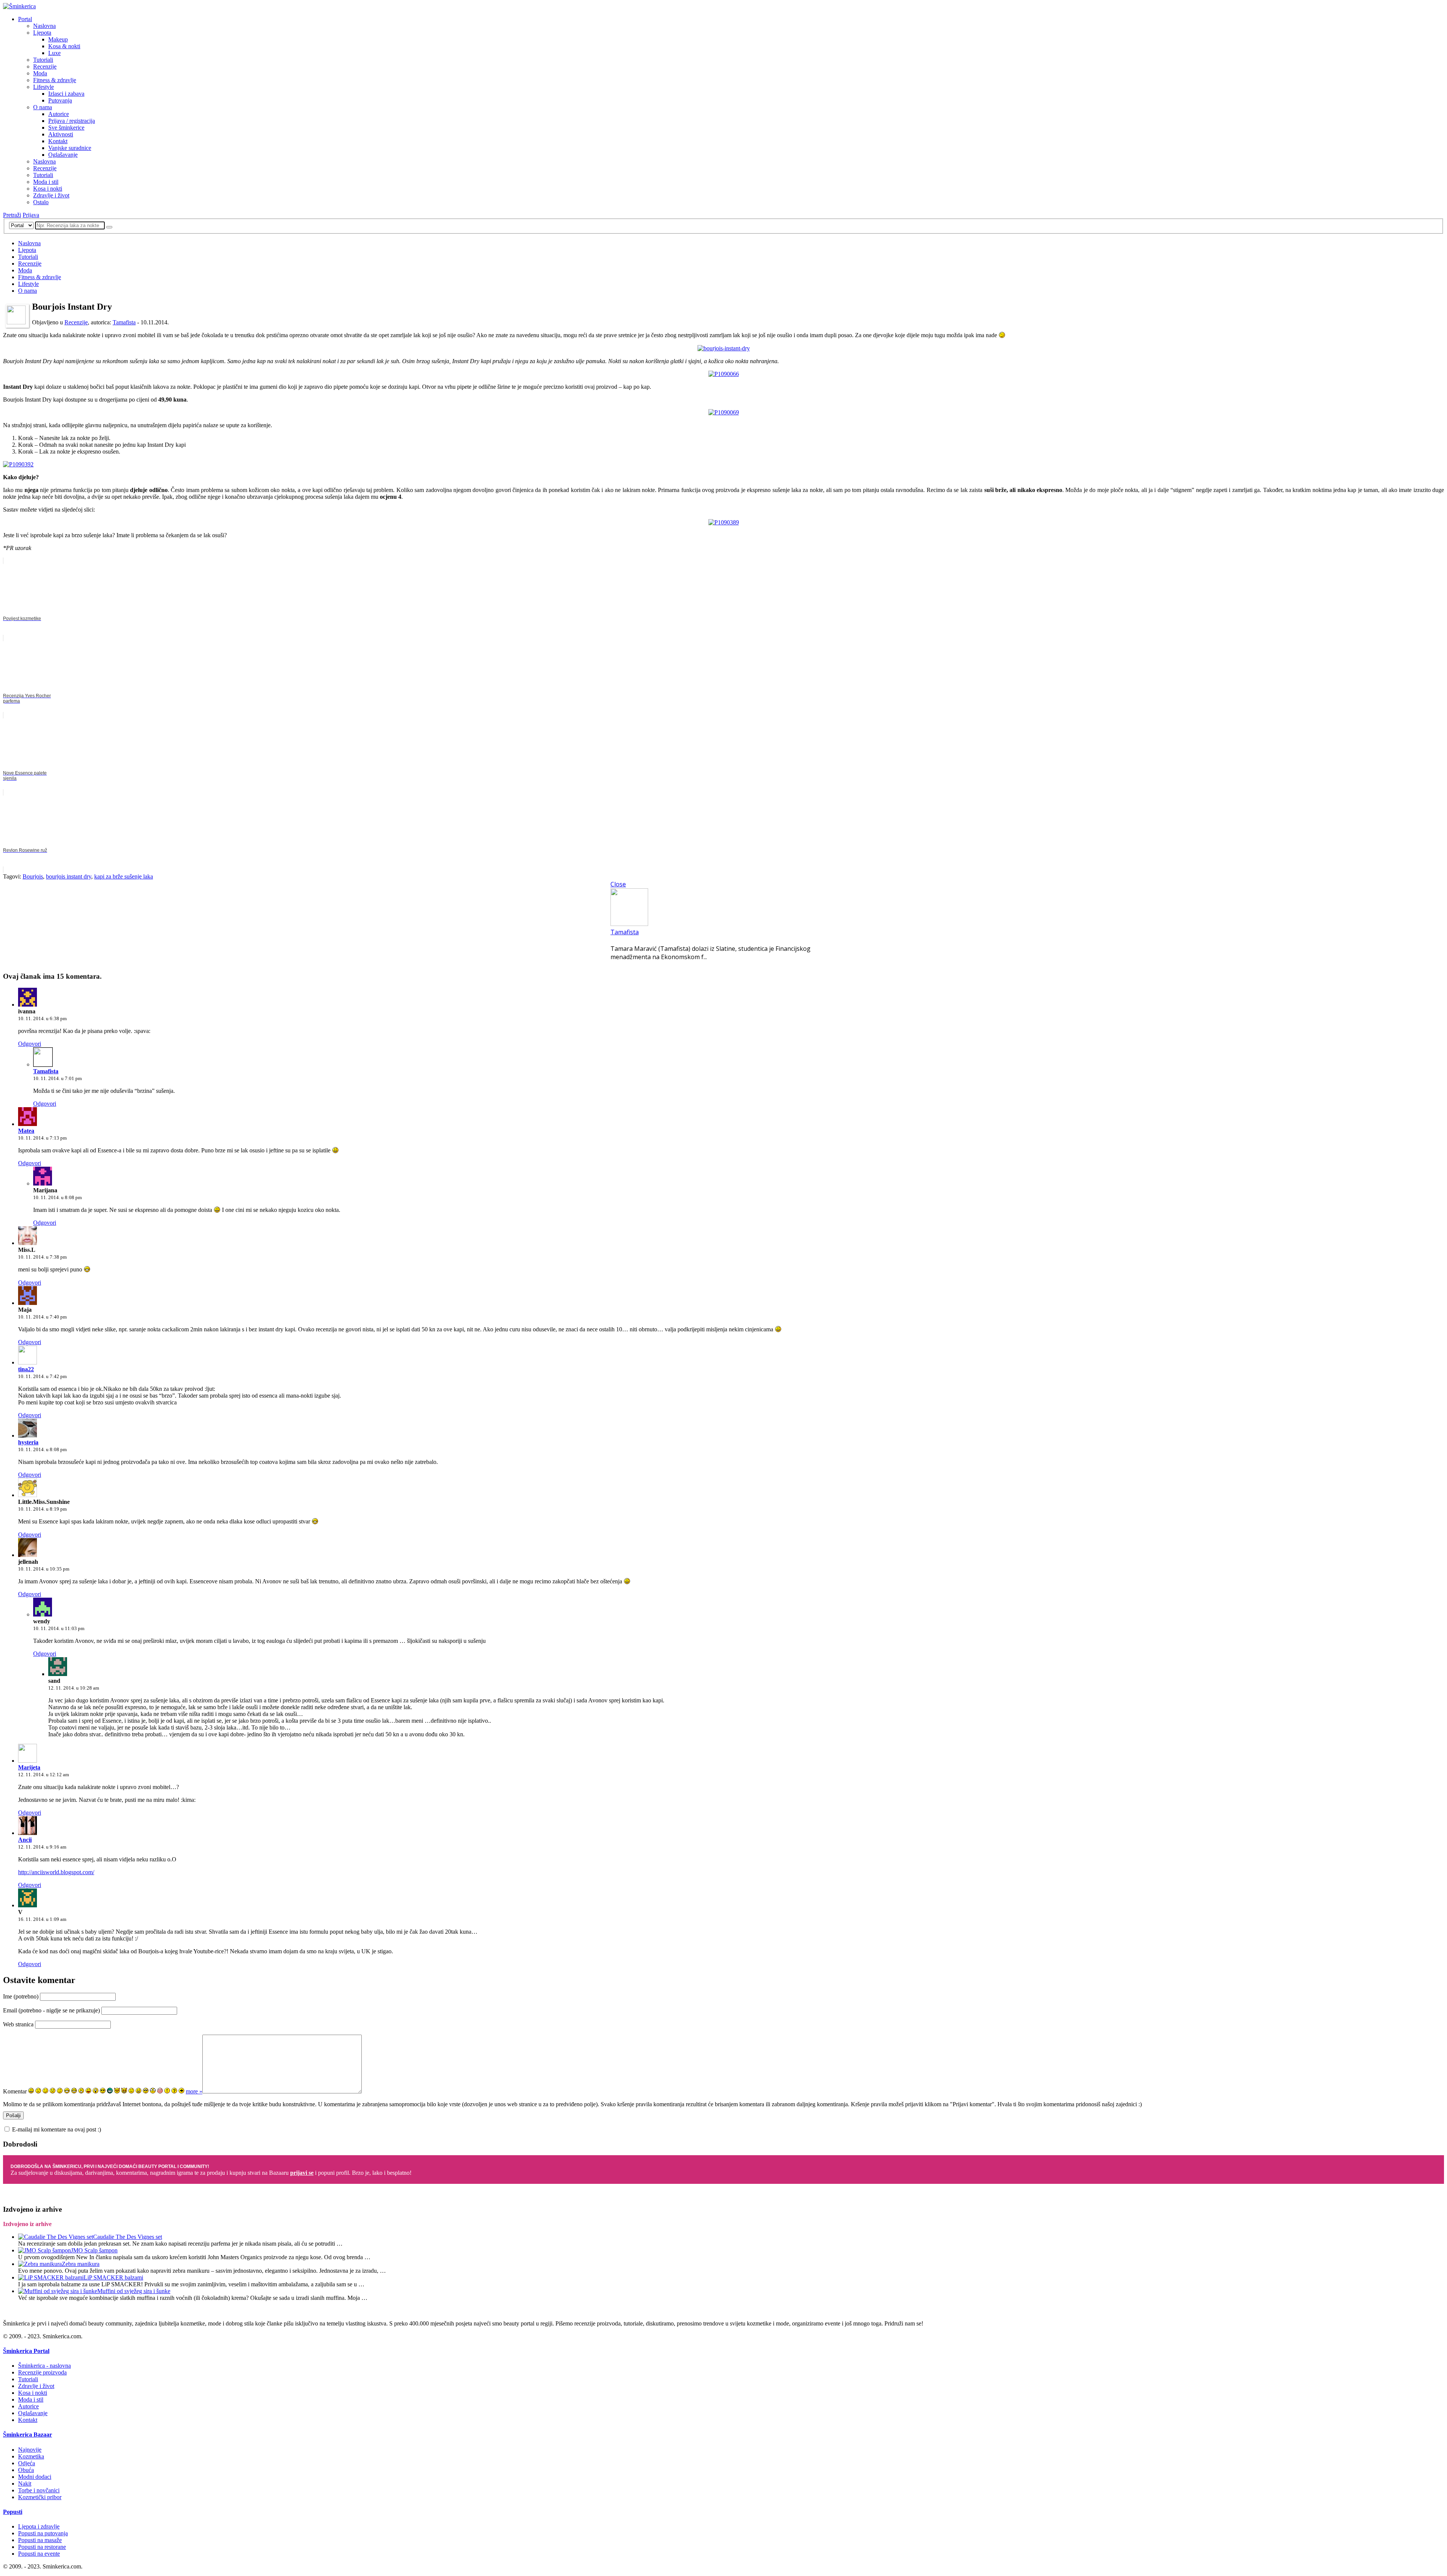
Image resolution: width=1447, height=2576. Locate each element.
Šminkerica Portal (26, 2351)
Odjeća (27, 2463)
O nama (43, 107)
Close (618, 884)
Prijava (31, 215)
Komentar (15, 2091)
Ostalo (41, 202)
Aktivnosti (61, 134)
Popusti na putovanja (43, 2533)
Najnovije (30, 2450)
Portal (25, 19)
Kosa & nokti (64, 46)
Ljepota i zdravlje (39, 2526)
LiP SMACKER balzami (113, 2277)
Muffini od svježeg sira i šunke (134, 2291)
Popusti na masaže (40, 2540)
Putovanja (60, 100)
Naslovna (44, 26)
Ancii (25, 1840)
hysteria (28, 1442)
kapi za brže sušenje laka (124, 876)
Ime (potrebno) (21, 1996)
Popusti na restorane (42, 2547)
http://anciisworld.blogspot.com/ (56, 1872)
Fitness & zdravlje (55, 80)
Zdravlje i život (51, 195)
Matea (26, 1131)
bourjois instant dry (69, 876)
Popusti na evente (39, 2554)
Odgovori (30, 1044)
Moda (40, 73)
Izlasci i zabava (66, 94)
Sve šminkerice (66, 128)
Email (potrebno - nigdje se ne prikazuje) (51, 2010)
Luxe (54, 53)
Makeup (58, 39)
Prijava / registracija (72, 121)
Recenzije (45, 66)
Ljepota (42, 33)
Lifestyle (44, 87)
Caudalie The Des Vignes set (128, 2237)
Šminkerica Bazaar (28, 2435)
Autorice (59, 114)
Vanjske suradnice (70, 148)
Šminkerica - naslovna (44, 2366)
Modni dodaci (35, 2477)
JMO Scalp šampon (94, 2250)
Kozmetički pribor (40, 2497)
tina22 (26, 1369)
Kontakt (58, 141)
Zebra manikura (81, 2264)
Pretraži (12, 215)
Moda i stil (46, 182)
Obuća (26, 2470)
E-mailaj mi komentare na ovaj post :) (57, 2129)
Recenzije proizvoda (42, 2372)
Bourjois (33, 876)
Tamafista (124, 322)
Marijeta (29, 1767)
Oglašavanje (63, 155)
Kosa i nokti (48, 189)
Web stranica (18, 2024)
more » (194, 2091)
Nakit (25, 2484)
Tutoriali (43, 60)
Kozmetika (31, 2456)
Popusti (13, 2512)
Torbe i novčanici (39, 2490)
